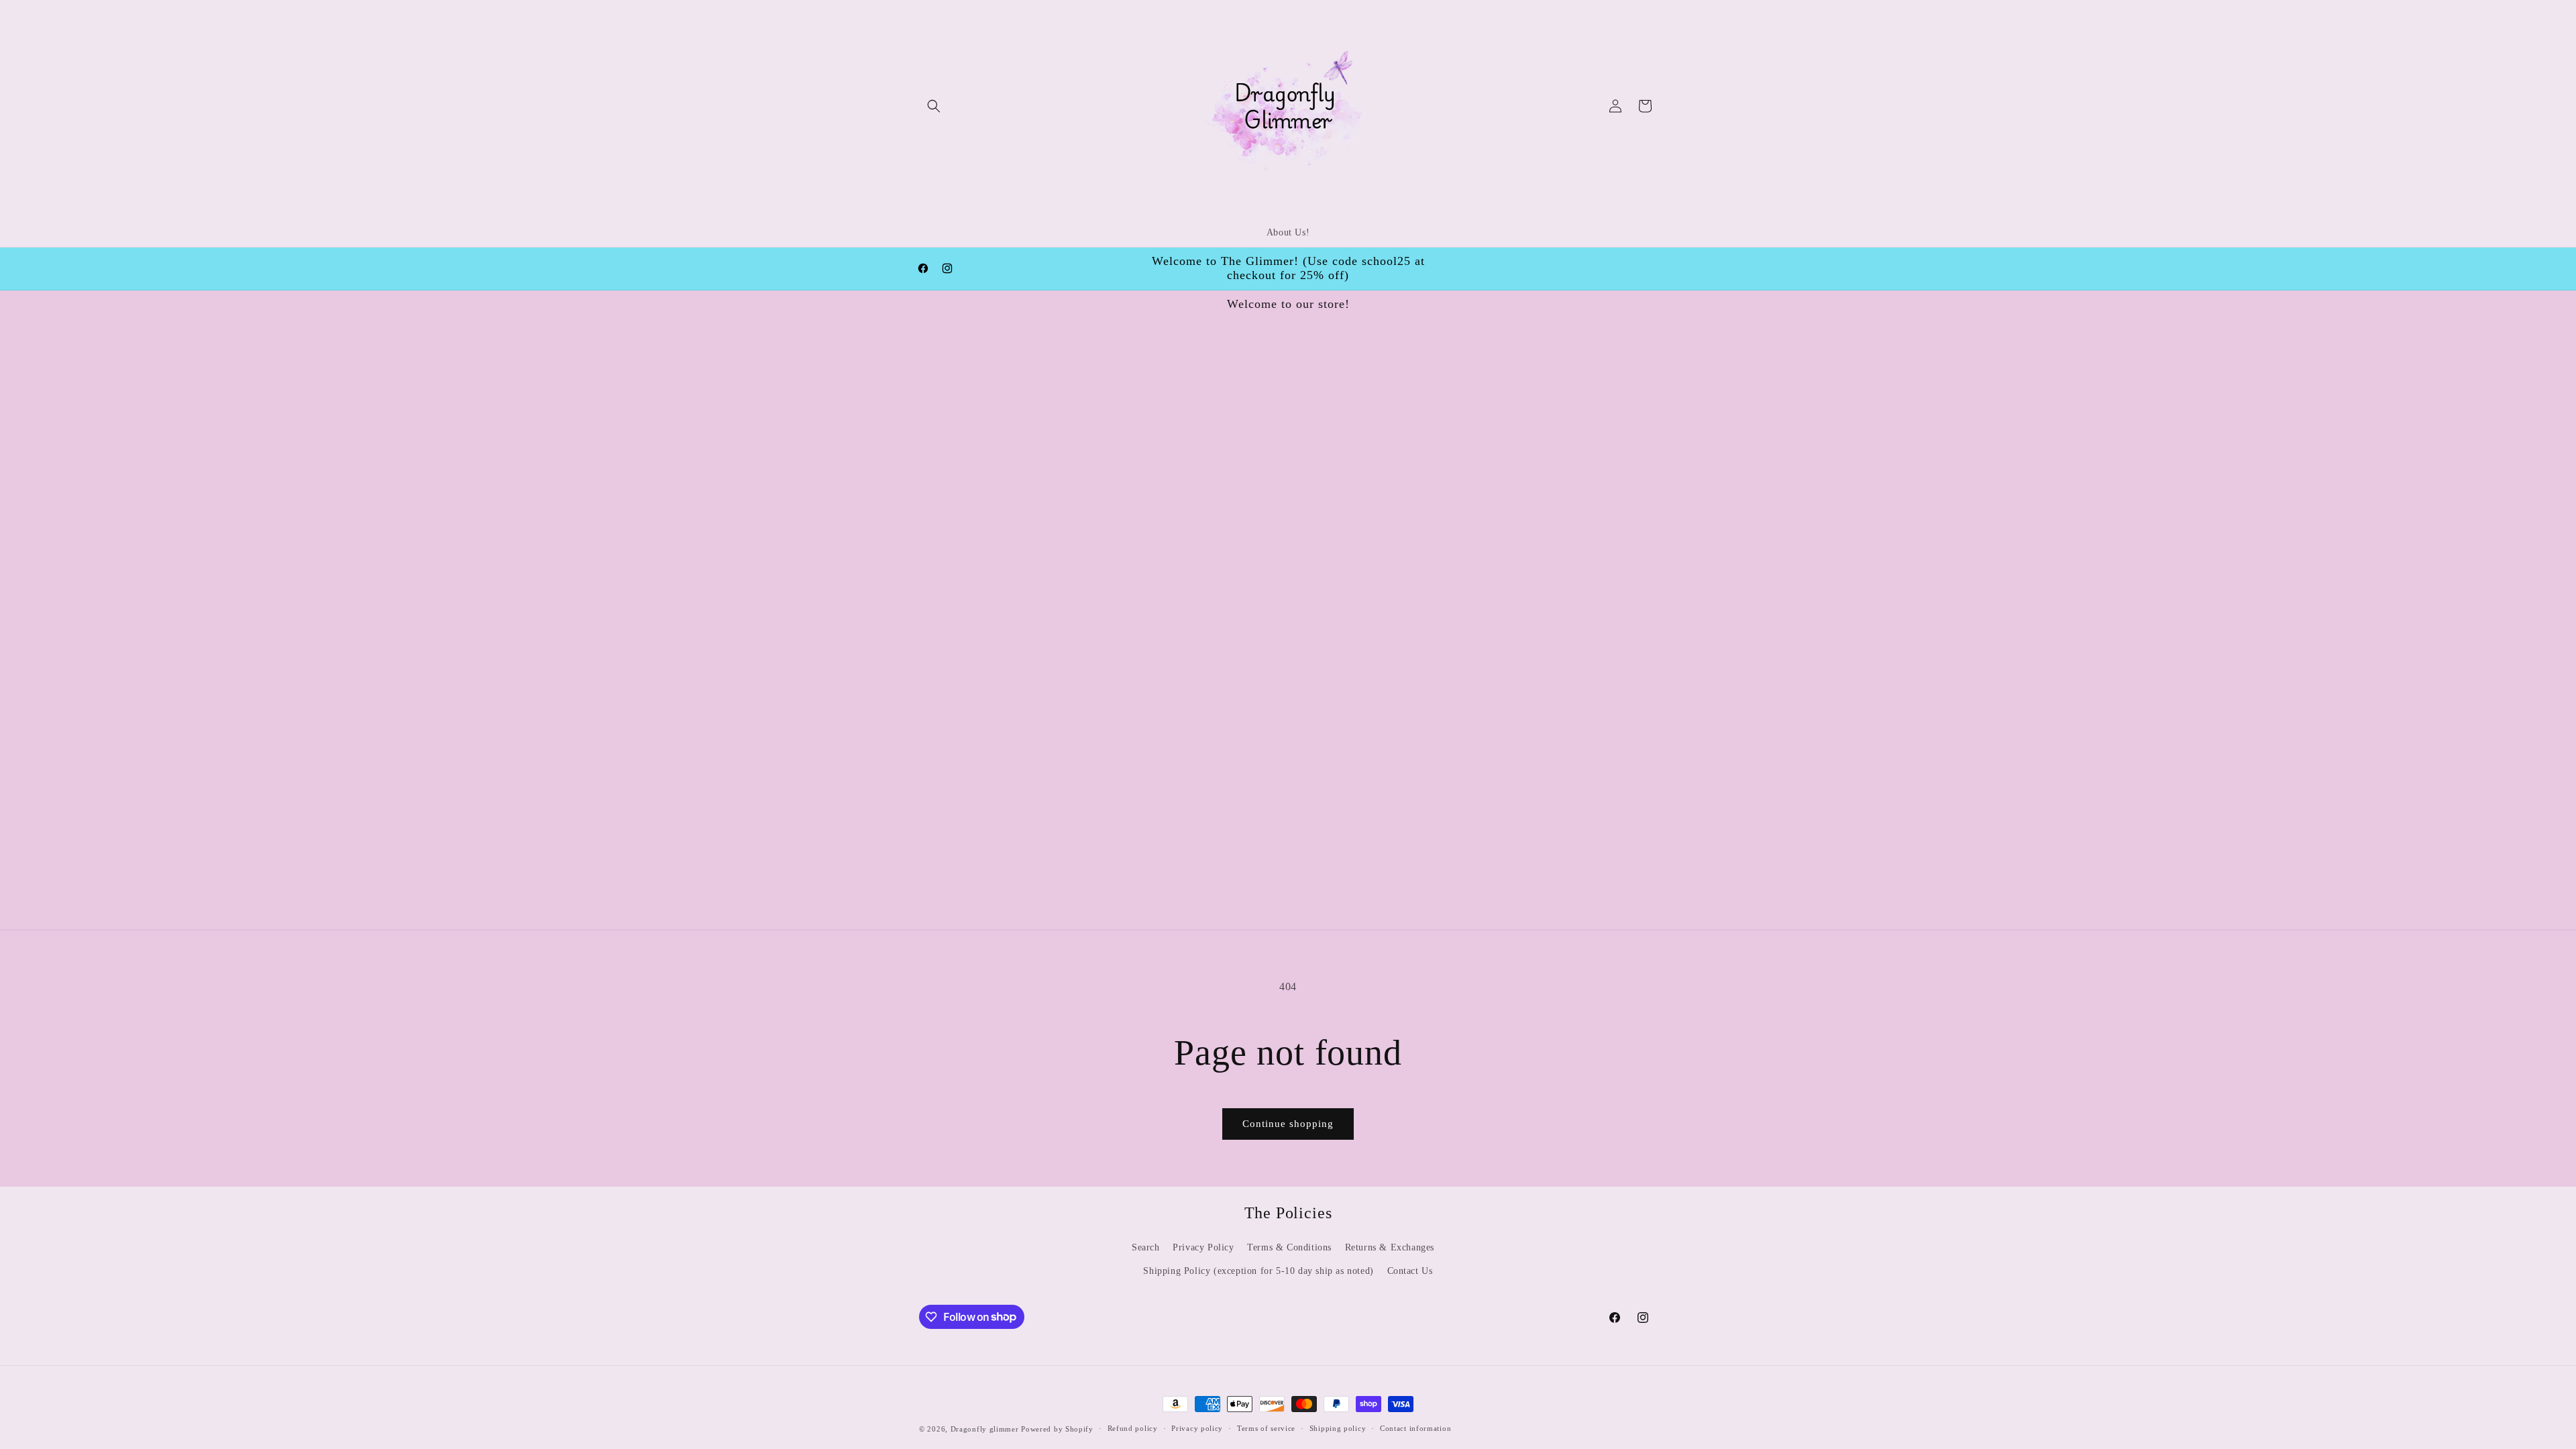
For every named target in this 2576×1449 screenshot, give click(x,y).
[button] (934, 106)
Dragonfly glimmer (986, 1429)
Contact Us (1410, 1271)
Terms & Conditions (1289, 1247)
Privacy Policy (1203, 1247)
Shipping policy (1338, 1428)
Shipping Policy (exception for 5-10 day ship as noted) (1258, 1271)
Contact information (1415, 1428)
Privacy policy (1197, 1428)
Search (1146, 1247)
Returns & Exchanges (1390, 1247)
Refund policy (1133, 1428)
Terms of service (1266, 1428)
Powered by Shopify (1057, 1429)
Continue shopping (1288, 1124)
